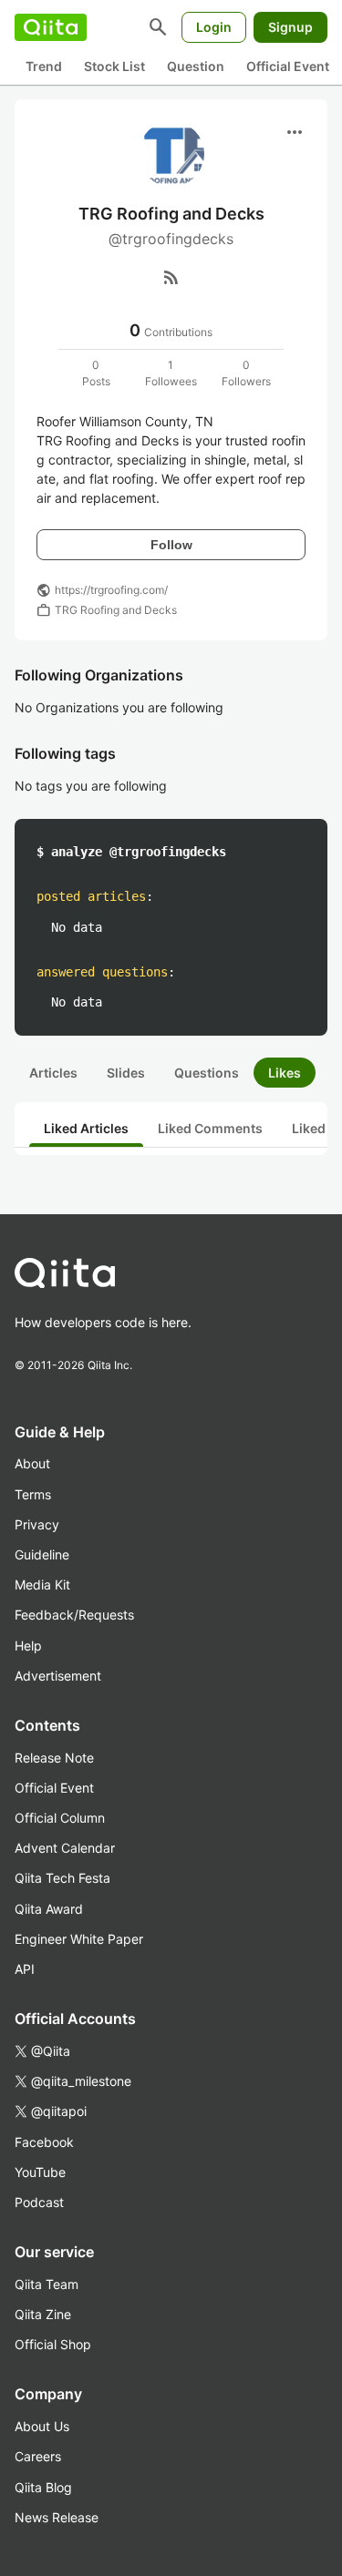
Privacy (37, 1524)
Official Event (288, 66)
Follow (171, 545)
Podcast (39, 2202)
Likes (285, 1073)
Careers (38, 2456)
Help (28, 1646)
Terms (33, 1494)
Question (196, 66)
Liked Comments (210, 1128)
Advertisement (58, 1676)
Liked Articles (86, 1128)
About (32, 1463)
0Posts (96, 373)
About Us (42, 2426)
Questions (207, 1073)
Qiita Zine (43, 2314)
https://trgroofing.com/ (111, 590)
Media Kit (42, 1584)
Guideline (42, 1554)
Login (214, 27)
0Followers (246, 373)
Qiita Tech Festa (62, 1878)
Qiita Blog (43, 2487)
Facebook (44, 2142)
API (25, 1969)
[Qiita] (51, 27)
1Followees (171, 373)
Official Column (60, 1818)
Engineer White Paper (79, 1939)
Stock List (114, 66)
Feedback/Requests (74, 1615)
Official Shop (53, 2344)
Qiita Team (47, 2284)
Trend (44, 66)
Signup (290, 27)
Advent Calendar (65, 1848)
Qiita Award (49, 1909)
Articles (53, 1073)
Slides (126, 1073)
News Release (57, 2517)
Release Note (54, 1758)
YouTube (40, 2172)
